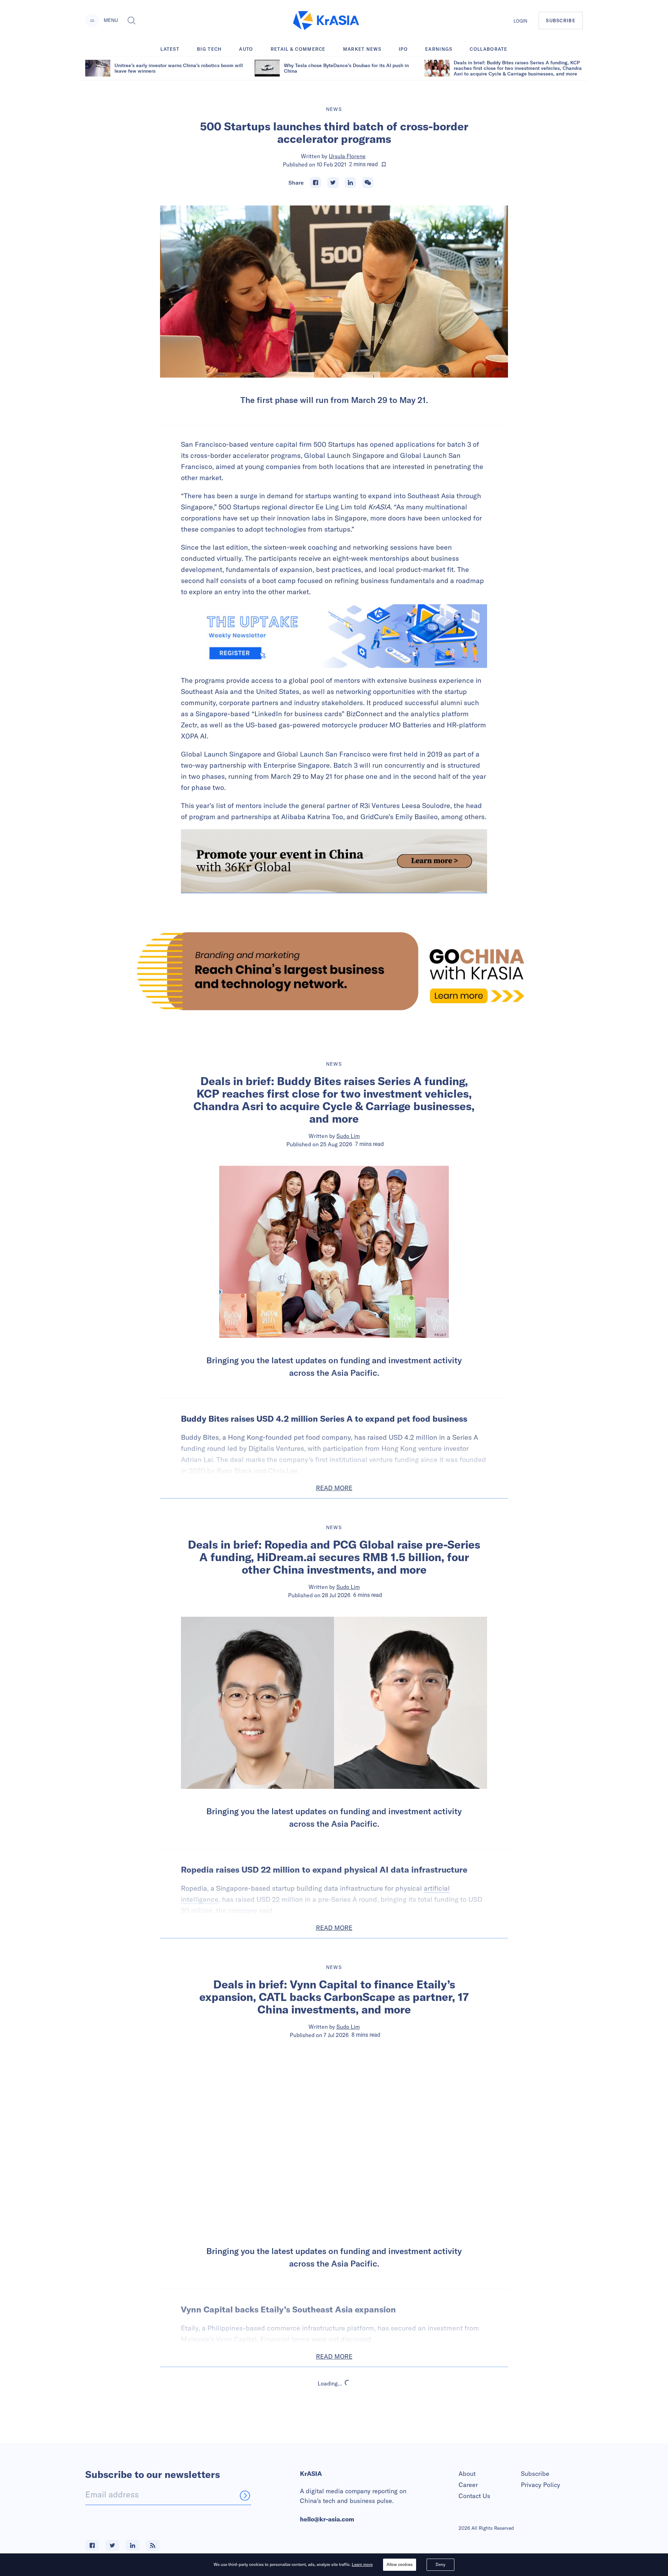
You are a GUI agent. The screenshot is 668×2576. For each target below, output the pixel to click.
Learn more (362, 2564)
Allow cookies (400, 2564)
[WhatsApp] (368, 183)
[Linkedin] (350, 183)
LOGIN (520, 21)
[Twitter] (333, 183)
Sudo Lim (348, 1136)
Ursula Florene (347, 156)
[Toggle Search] (132, 21)
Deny (440, 2564)
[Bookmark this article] (384, 164)
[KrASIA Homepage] (326, 21)
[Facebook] (316, 183)
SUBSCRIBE (561, 21)
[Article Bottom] (334, 861)
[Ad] (334, 971)
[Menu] (92, 21)
